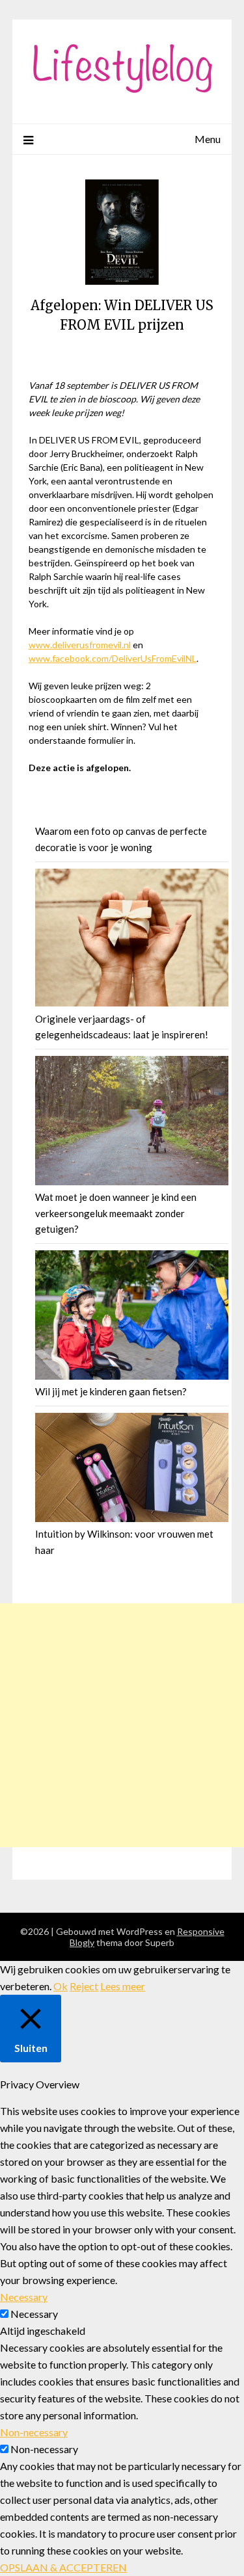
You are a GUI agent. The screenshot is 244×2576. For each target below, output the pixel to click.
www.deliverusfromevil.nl (80, 645)
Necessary (34, 2314)
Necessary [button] (24, 2297)
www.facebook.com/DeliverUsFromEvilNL (113, 658)
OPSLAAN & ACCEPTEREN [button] (63, 2567)
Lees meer (123, 1986)
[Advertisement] (122, 1725)
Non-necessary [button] (34, 2432)
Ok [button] (61, 1986)
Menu (208, 139)
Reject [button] (84, 1986)
